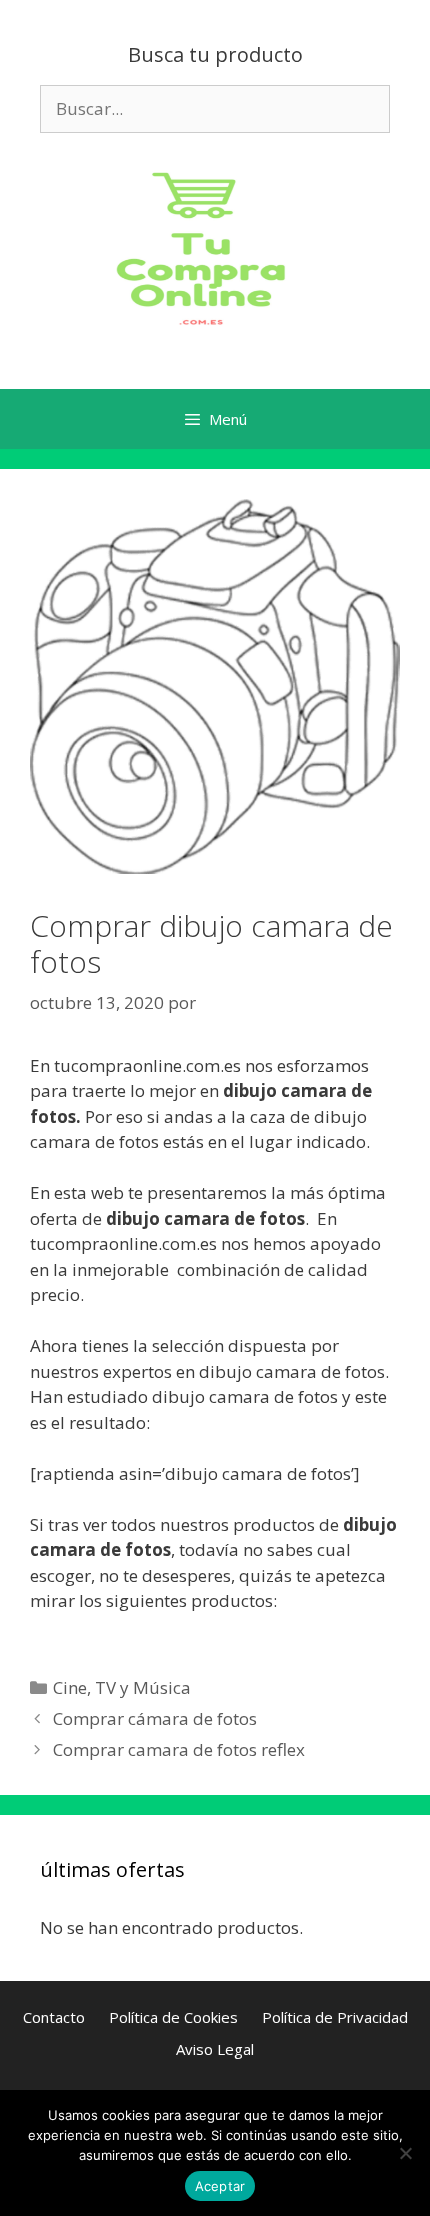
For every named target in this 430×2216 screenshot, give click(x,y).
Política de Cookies (173, 2017)
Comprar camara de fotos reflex (179, 1749)
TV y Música (143, 1687)
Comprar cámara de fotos (155, 1718)
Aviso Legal (215, 2049)
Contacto (54, 2017)
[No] (405, 2153)
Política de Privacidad (335, 2017)
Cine (70, 1687)
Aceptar (220, 2186)
